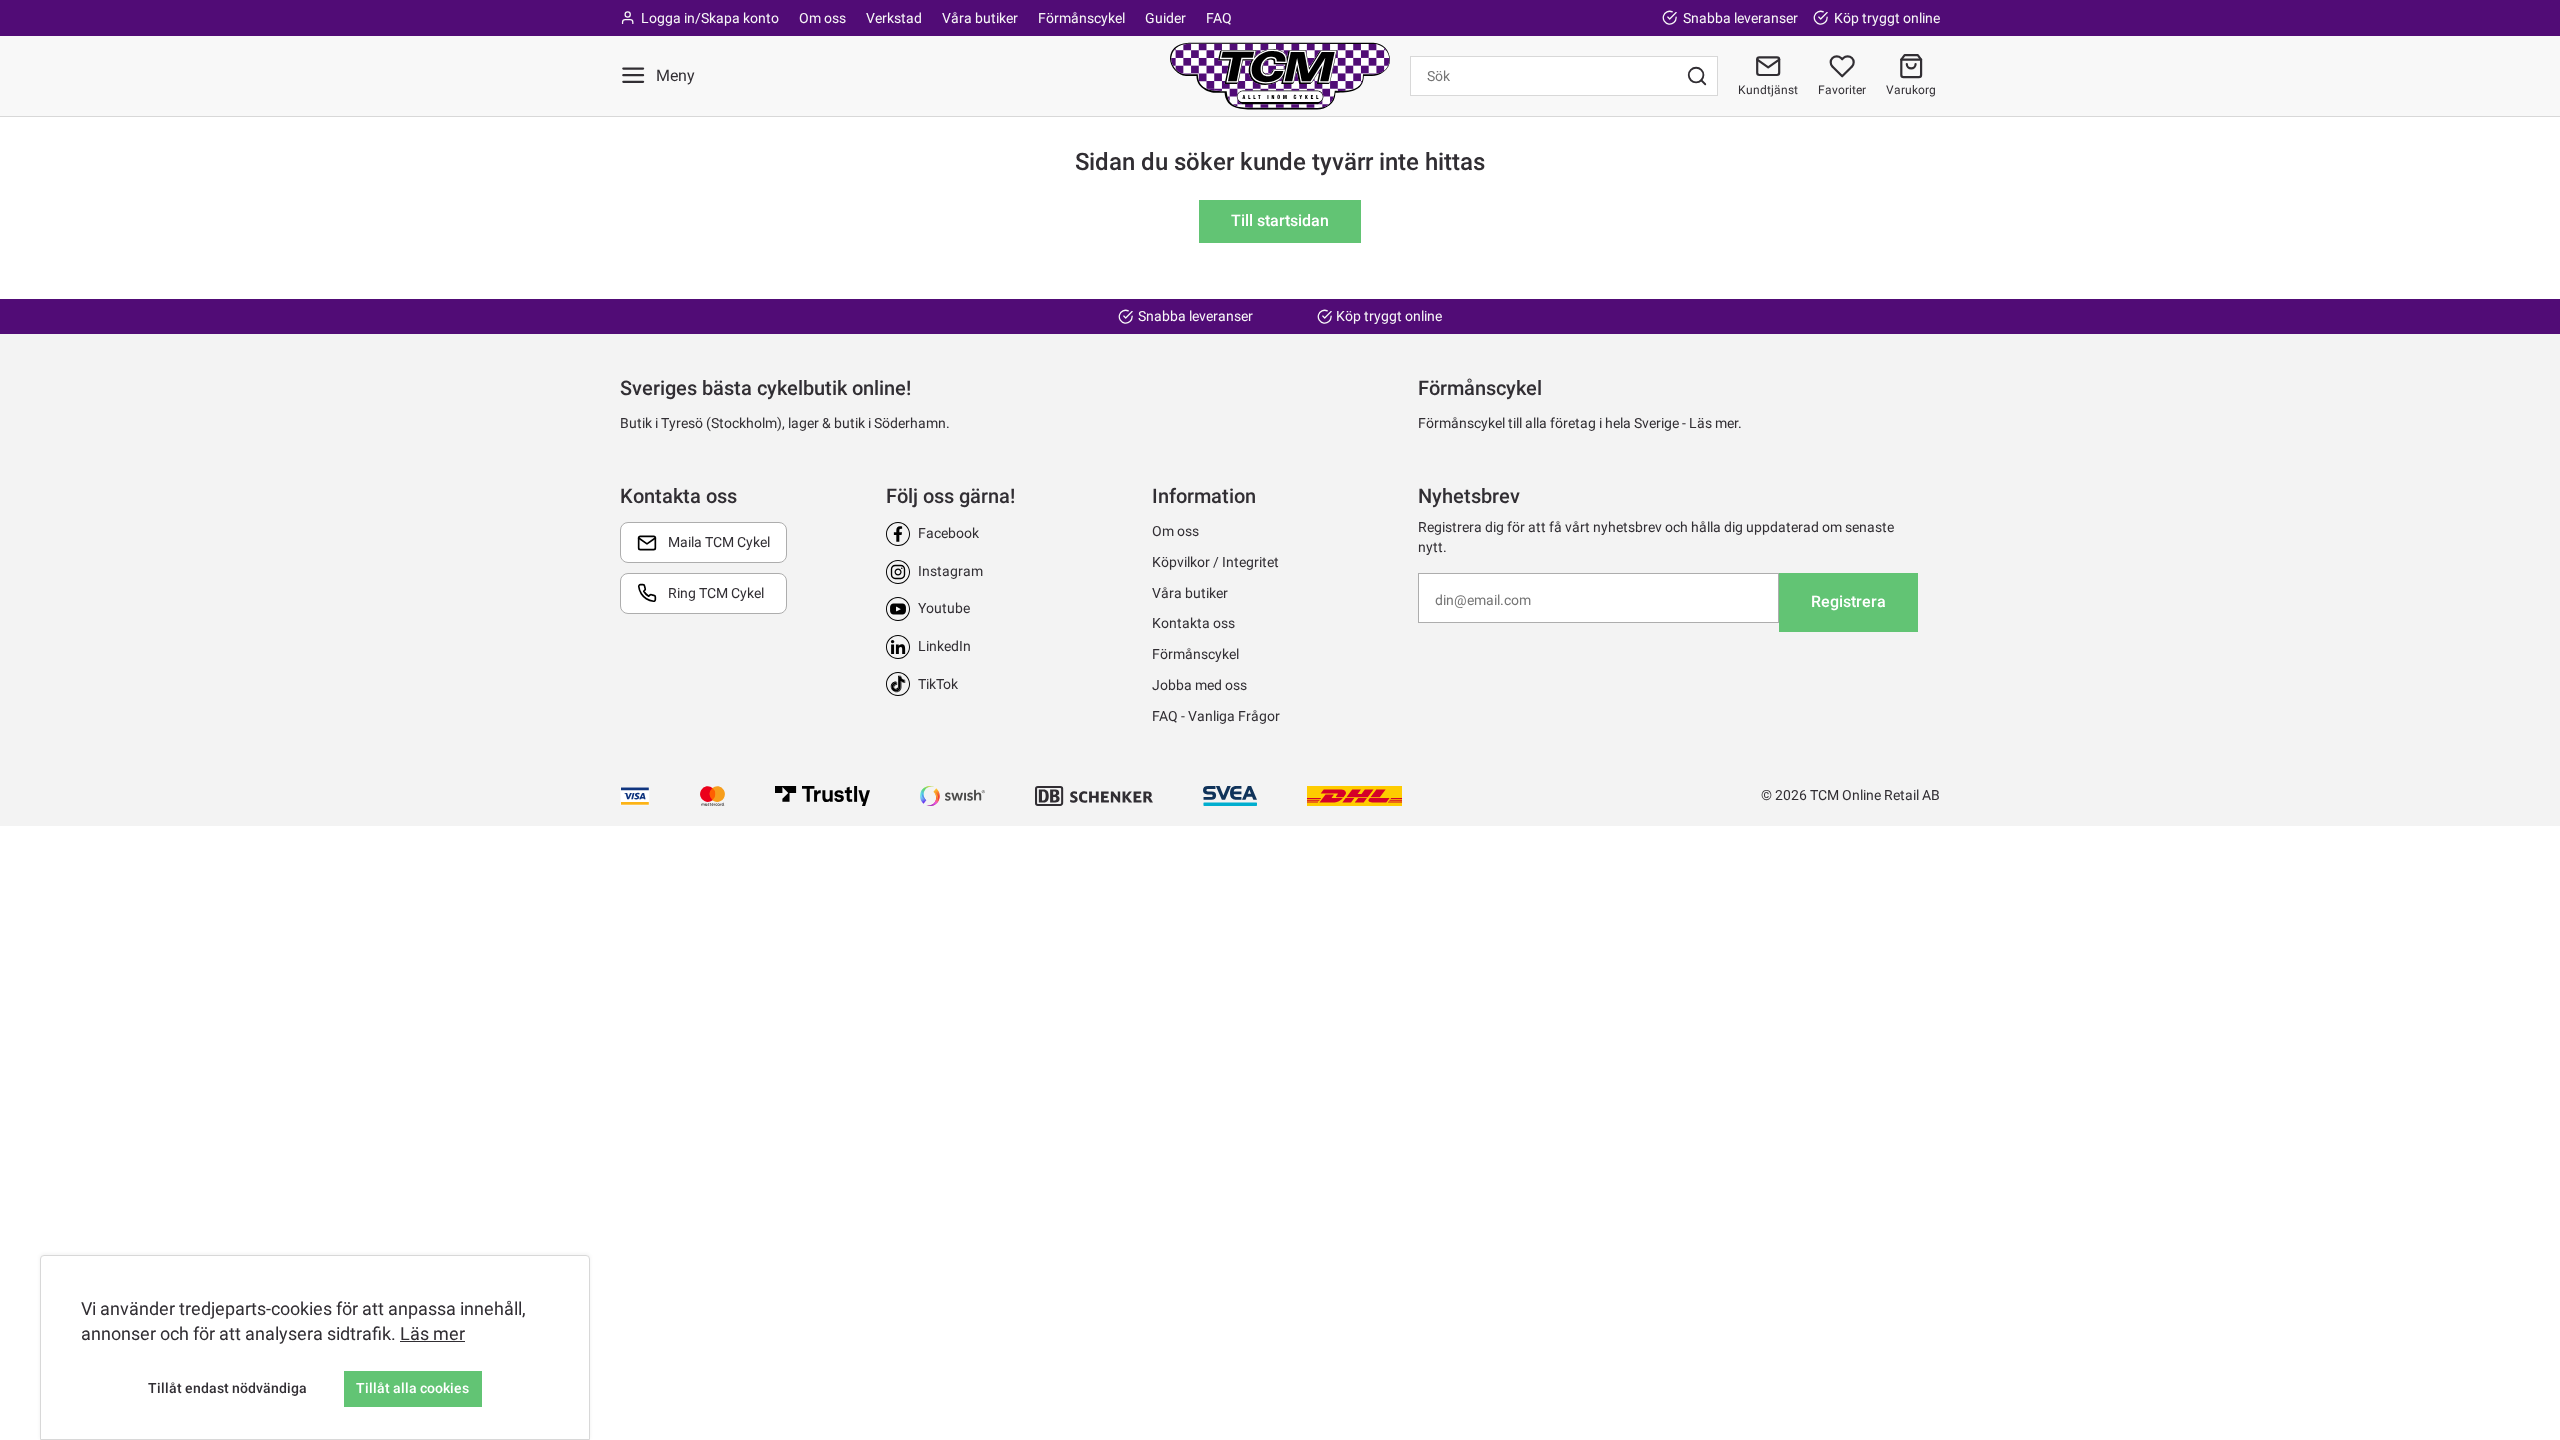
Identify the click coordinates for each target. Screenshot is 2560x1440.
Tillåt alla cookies (412, 1388)
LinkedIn (944, 646)
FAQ (1219, 18)
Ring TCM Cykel (716, 593)
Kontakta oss (1193, 623)
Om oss (822, 18)
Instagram (950, 571)
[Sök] (1697, 76)
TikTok (938, 684)
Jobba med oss (1199, 685)
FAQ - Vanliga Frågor (1216, 716)
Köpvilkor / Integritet (1215, 562)
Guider (1165, 18)
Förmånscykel (1081, 18)
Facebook (948, 533)
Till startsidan (1280, 220)
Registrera (1848, 601)
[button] (1911, 76)
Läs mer (432, 1333)
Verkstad (894, 18)
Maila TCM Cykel (719, 542)
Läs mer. (1715, 423)
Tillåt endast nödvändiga (227, 1388)
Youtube (944, 608)
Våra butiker (980, 18)
